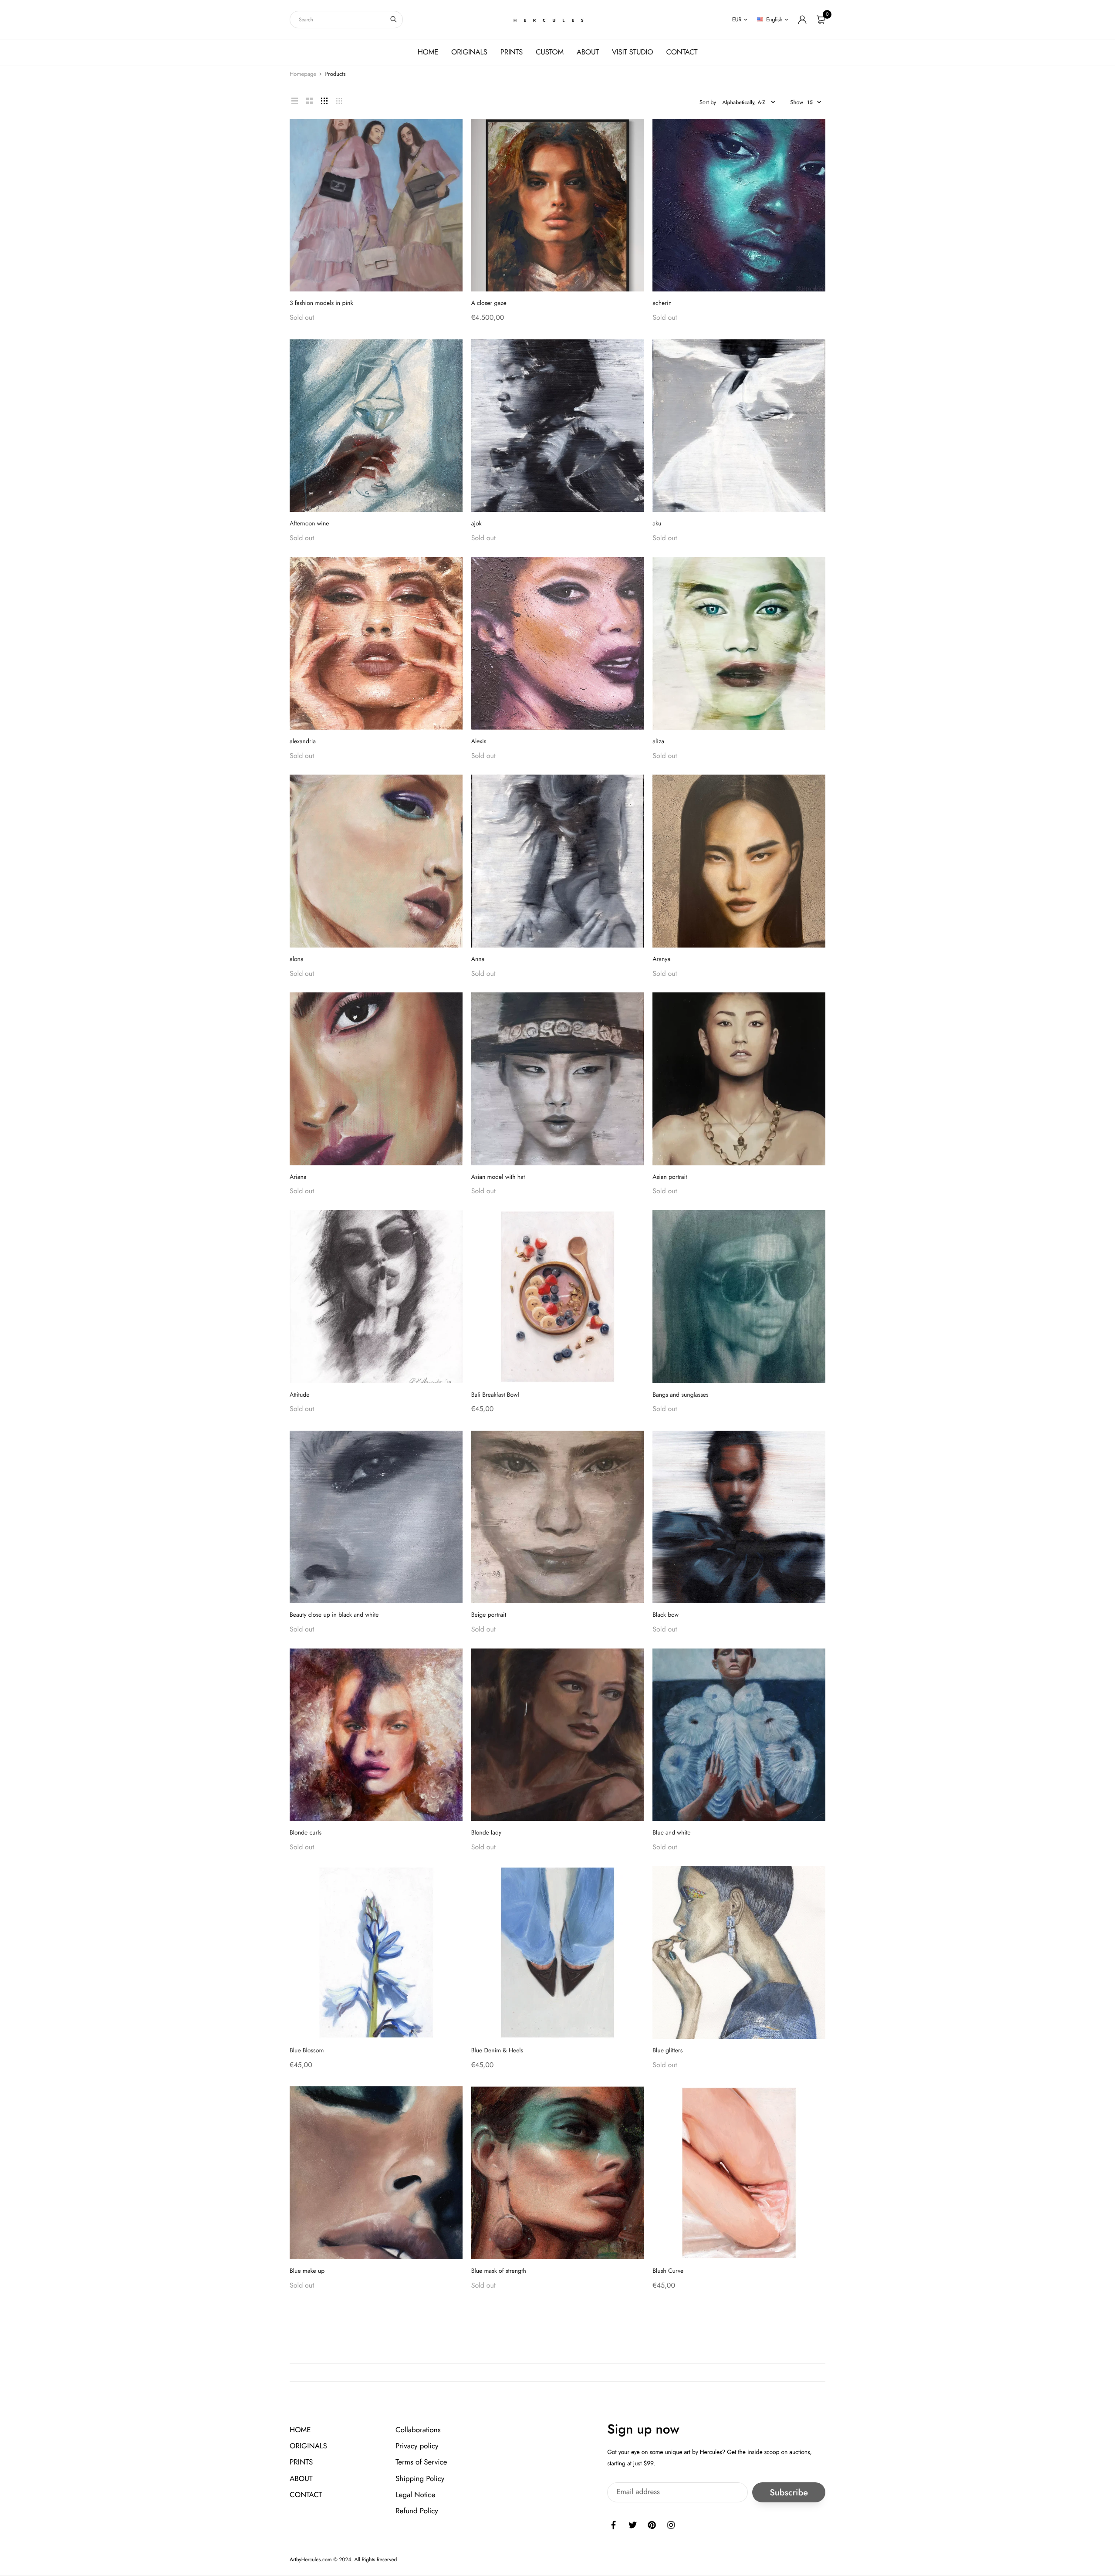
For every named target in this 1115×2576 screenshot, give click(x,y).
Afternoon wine (309, 524)
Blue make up (307, 2271)
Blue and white (671, 1833)
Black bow (666, 1615)
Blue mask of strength (499, 2271)
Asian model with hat (498, 1177)
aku (657, 524)
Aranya (661, 959)
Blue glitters (667, 2051)
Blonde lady (487, 1833)
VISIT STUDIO (633, 52)
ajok (476, 524)
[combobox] (346, 20)
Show (797, 102)
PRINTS (512, 52)
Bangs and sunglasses (680, 1395)
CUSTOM (550, 52)
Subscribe (789, 2493)
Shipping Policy (420, 2479)
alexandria (303, 741)
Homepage (303, 74)
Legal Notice (415, 2495)
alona (297, 959)
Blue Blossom (307, 2051)
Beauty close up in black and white (334, 1615)
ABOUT (588, 52)
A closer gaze (489, 303)
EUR (737, 19)
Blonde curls (306, 1833)
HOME (428, 52)
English (774, 19)
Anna (478, 959)
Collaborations (418, 2430)
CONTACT (682, 52)
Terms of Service (421, 2463)
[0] (821, 20)
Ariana (298, 1177)
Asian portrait (670, 1177)
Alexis (479, 741)
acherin (662, 303)
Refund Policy (417, 2511)
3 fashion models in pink (321, 303)
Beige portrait (489, 1615)
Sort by (708, 102)
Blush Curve (668, 2271)
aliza (658, 741)
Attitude (300, 1395)
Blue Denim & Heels (497, 2051)
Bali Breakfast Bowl (495, 1395)
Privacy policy (417, 2446)
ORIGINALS (469, 52)
